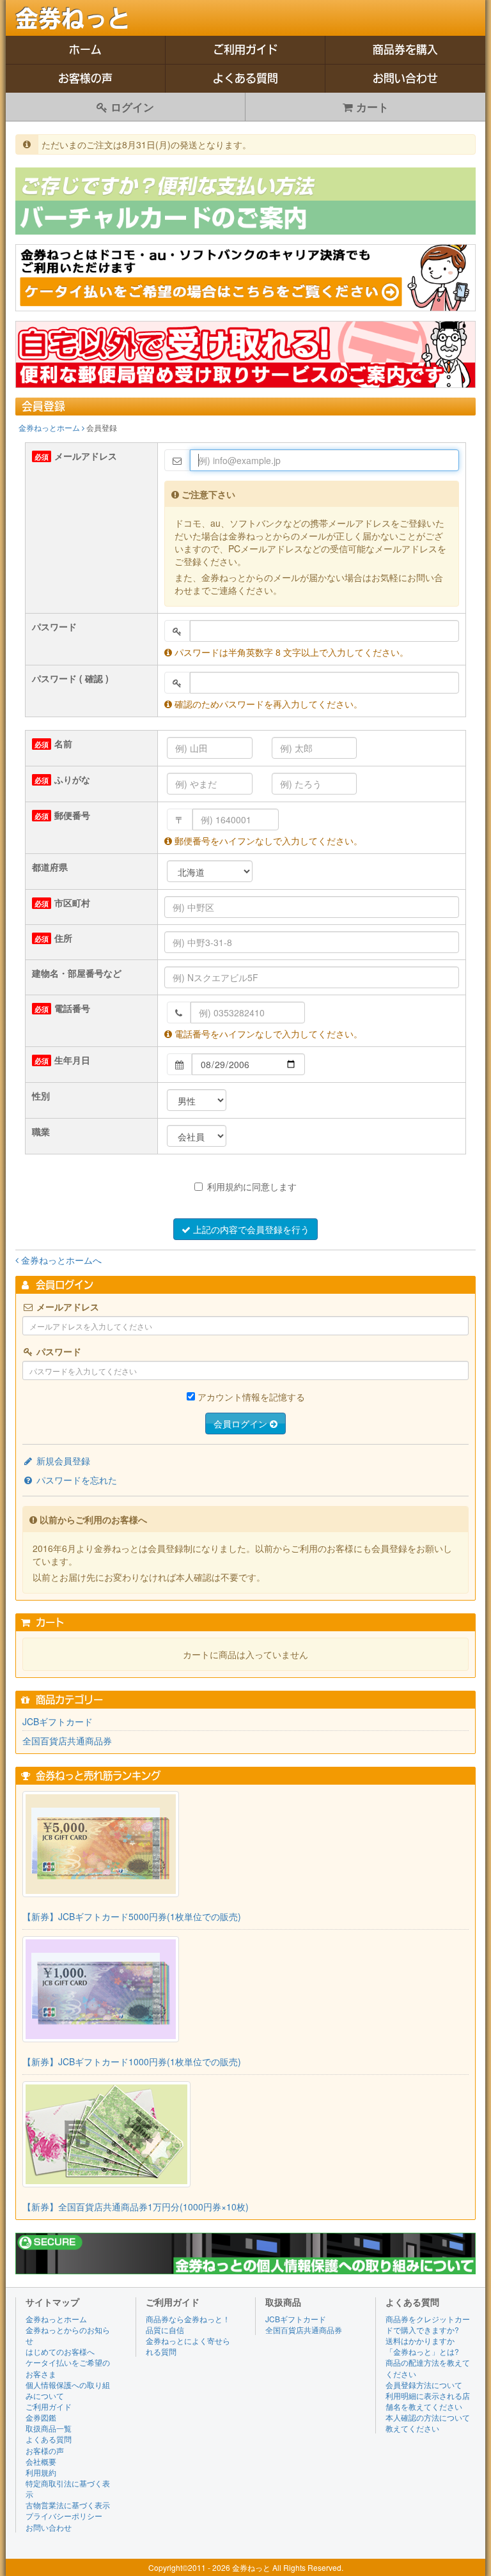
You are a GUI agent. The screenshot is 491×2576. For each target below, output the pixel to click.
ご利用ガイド (245, 50)
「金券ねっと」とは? (422, 2351)
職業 (41, 1131)
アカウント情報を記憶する (251, 1397)
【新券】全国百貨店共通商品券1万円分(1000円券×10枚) (136, 2207)
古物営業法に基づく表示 (68, 2505)
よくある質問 (245, 78)
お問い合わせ (405, 78)
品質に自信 (165, 2330)
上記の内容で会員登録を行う (250, 1229)
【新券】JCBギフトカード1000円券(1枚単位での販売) (132, 2061)
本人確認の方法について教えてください (428, 2423)
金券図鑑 (41, 2417)
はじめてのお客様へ (60, 2351)
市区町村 (72, 903)
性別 (41, 1096)
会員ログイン (242, 1424)
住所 (63, 938)
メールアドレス (86, 456)
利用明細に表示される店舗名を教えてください (428, 2401)
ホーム (85, 50)
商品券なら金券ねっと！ (188, 2319)
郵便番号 (72, 815)
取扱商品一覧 (49, 2428)
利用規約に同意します (252, 1186)
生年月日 (72, 1060)
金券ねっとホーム (50, 427)
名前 (63, 743)
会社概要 (41, 2461)
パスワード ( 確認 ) (70, 678)
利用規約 (41, 2472)
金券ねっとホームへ (60, 1260)
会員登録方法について (424, 2385)
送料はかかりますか (420, 2340)
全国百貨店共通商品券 (67, 1741)
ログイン (131, 107)
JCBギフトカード (58, 1721)
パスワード (54, 626)
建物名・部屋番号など (77, 973)
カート (371, 107)
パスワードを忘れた (75, 1480)
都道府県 (50, 867)
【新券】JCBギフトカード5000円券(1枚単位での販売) (132, 1916)
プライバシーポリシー (64, 2516)
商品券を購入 (405, 50)
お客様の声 (85, 78)
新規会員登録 (62, 1461)
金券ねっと (73, 19)
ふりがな (72, 779)
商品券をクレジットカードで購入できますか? (428, 2324)
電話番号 (72, 1008)
